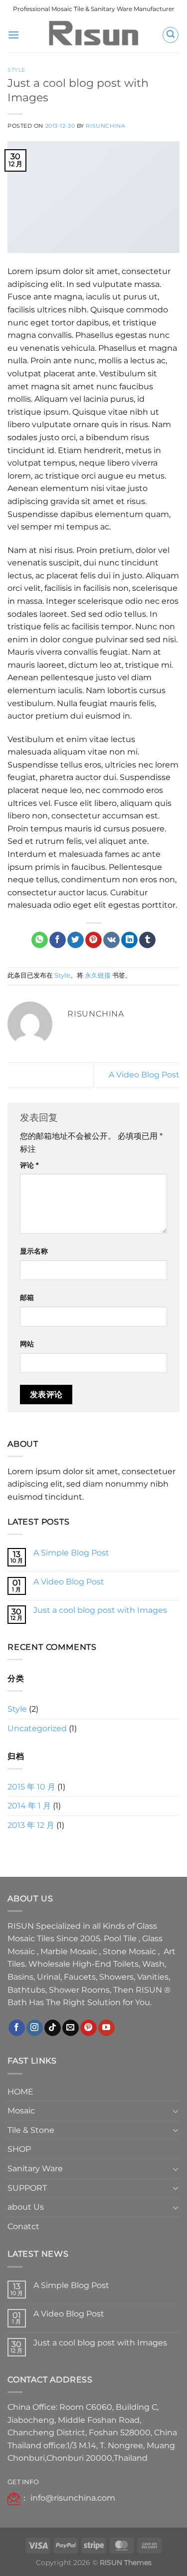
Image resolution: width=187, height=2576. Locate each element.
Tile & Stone (31, 2130)
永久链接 (98, 975)
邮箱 (27, 1297)
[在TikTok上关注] (53, 2028)
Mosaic (21, 2111)
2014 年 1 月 (29, 1806)
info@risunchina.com (73, 2498)
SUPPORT (27, 2188)
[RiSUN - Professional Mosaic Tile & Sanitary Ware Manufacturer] (94, 35)
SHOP (19, 2149)
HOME (20, 2092)
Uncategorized (37, 1728)
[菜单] (13, 35)
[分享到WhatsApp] (40, 940)
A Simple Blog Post (71, 1553)
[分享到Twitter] (76, 940)
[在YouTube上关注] (106, 2028)
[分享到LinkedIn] (129, 940)
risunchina (105, 126)
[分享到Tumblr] (147, 940)
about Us (26, 2207)
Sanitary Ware (35, 2169)
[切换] (176, 2111)
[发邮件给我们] (71, 2028)
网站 (27, 1344)
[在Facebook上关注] (17, 2028)
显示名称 (34, 1251)
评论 (29, 1165)
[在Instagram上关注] (35, 2028)
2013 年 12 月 (31, 1825)
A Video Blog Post (144, 1075)
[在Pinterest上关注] (89, 2028)
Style (16, 70)
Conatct (23, 2226)
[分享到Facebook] (58, 940)
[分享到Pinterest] (93, 940)
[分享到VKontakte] (111, 940)
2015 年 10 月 (31, 1787)
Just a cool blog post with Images (100, 1610)
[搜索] (171, 35)
